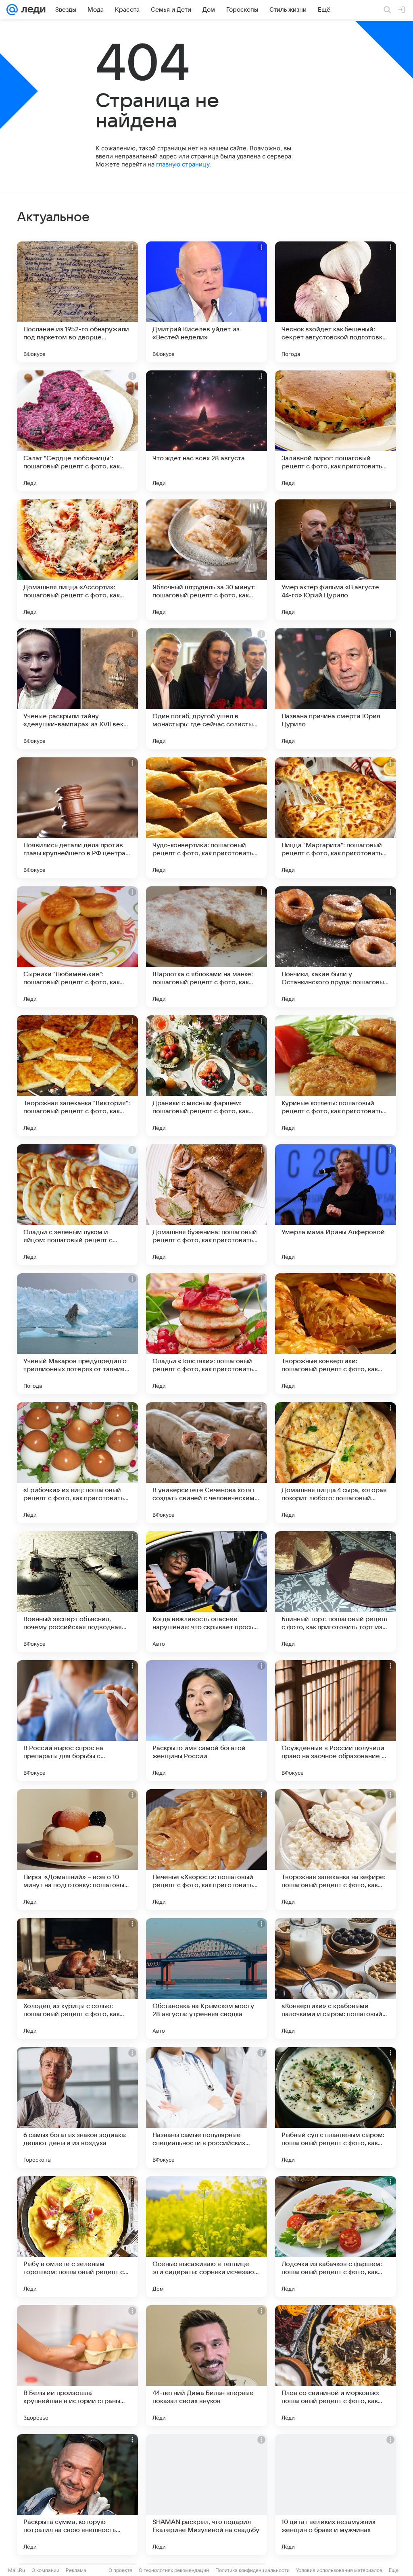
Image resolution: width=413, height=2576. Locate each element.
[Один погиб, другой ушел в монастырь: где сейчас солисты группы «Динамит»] (206, 689)
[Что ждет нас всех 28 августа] (206, 431)
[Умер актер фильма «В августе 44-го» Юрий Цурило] (336, 560)
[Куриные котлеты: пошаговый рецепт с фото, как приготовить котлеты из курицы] (336, 1076)
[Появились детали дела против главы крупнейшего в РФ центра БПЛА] (77, 818)
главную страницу (183, 164)
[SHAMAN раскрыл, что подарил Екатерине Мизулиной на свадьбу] (206, 2495)
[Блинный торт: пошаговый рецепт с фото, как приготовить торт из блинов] (336, 1592)
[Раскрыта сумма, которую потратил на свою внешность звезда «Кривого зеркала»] (77, 2495)
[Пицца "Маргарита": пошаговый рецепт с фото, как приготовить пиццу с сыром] (336, 818)
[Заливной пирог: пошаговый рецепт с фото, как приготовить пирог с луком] (336, 431)
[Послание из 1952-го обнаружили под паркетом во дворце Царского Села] (77, 302)
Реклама (76, 2570)
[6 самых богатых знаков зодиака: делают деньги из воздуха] (77, 2108)
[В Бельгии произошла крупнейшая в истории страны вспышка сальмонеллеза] (77, 2366)
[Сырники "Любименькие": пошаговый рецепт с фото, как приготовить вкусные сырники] (77, 947)
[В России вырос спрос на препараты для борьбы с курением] (77, 1721)
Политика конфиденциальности (252, 2570)
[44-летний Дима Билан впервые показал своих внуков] (206, 2366)
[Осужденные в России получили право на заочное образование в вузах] (336, 1721)
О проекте (120, 2570)
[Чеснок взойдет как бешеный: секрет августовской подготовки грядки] (336, 302)
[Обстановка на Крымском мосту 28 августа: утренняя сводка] (206, 1979)
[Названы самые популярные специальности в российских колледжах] (206, 2108)
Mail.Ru (17, 2570)
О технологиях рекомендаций (174, 2570)
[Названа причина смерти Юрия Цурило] (336, 689)
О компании (45, 2570)
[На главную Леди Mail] (32, 10)
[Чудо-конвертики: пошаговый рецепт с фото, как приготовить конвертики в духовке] (206, 818)
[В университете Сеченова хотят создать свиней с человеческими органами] (206, 1463)
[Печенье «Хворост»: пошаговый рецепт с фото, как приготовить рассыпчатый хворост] (206, 1850)
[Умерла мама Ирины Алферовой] (336, 1205)
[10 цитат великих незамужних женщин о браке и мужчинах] (336, 2495)
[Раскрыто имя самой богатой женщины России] (206, 1721)
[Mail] (12, 10)
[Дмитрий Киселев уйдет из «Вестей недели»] (206, 302)
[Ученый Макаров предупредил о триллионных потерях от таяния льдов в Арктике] (77, 1334)
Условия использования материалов (339, 2570)
